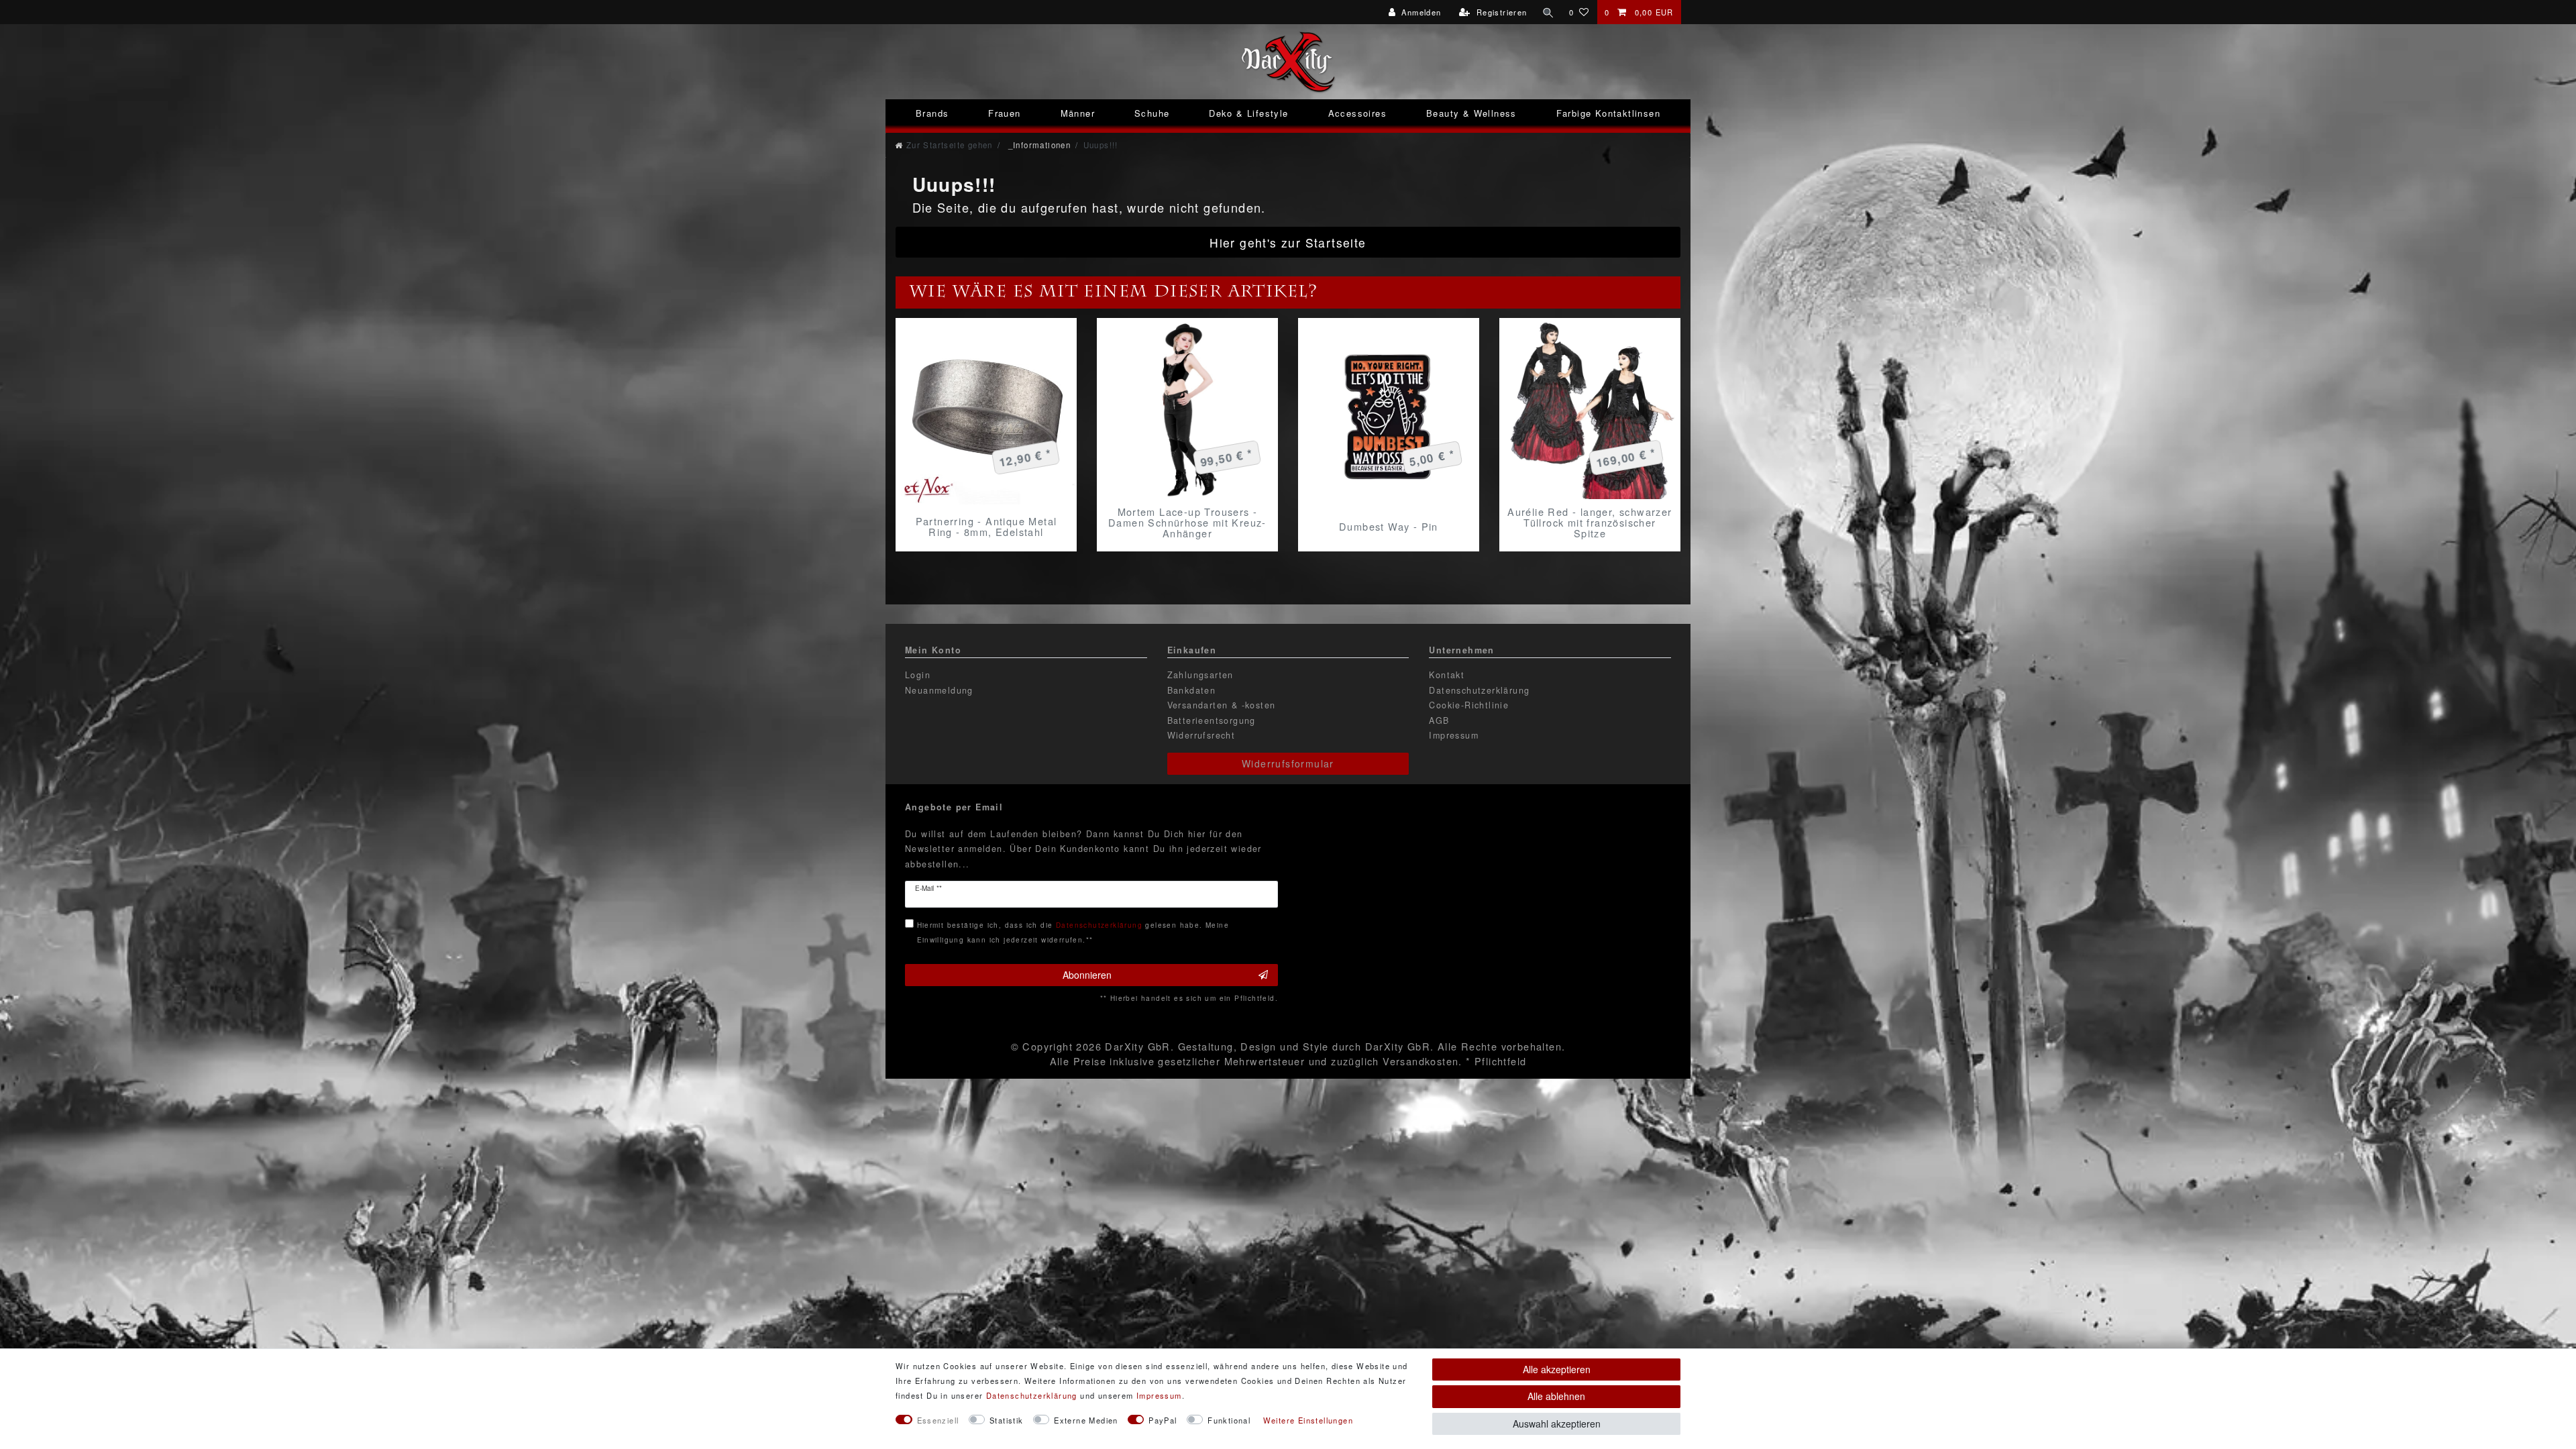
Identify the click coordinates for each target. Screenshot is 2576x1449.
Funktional (1229, 1420)
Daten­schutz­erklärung (1032, 1395)
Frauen (1004, 113)
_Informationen (1038, 145)
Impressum (1454, 735)
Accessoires (1357, 113)
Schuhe (1152, 113)
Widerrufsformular (1288, 763)
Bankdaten (1192, 690)
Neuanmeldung (939, 690)
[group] (986, 414)
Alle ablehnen (1556, 1396)
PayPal (1163, 1420)
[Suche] (1548, 12)
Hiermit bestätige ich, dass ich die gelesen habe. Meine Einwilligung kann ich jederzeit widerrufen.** (1073, 932)
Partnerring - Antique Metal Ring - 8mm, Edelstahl (986, 527)
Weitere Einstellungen (1308, 1420)
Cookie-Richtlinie (1469, 705)
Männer (1078, 113)
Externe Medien (1086, 1420)
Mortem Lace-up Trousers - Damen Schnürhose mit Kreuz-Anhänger (1187, 523)
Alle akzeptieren (1557, 1369)
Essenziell (938, 1420)
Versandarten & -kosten (1222, 705)
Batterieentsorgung (1212, 720)
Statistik (1007, 1420)
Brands (932, 113)
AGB (1439, 720)
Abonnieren (1087, 975)
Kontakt (1447, 675)
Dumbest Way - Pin (1389, 526)
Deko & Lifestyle (1248, 113)
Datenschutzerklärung (1479, 690)
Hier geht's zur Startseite (1288, 243)
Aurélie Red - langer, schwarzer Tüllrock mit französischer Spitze (1590, 523)
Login (918, 675)
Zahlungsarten (1200, 675)
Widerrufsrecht (1201, 735)
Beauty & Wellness (1471, 113)
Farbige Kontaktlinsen (1608, 113)
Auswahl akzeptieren (1557, 1424)
